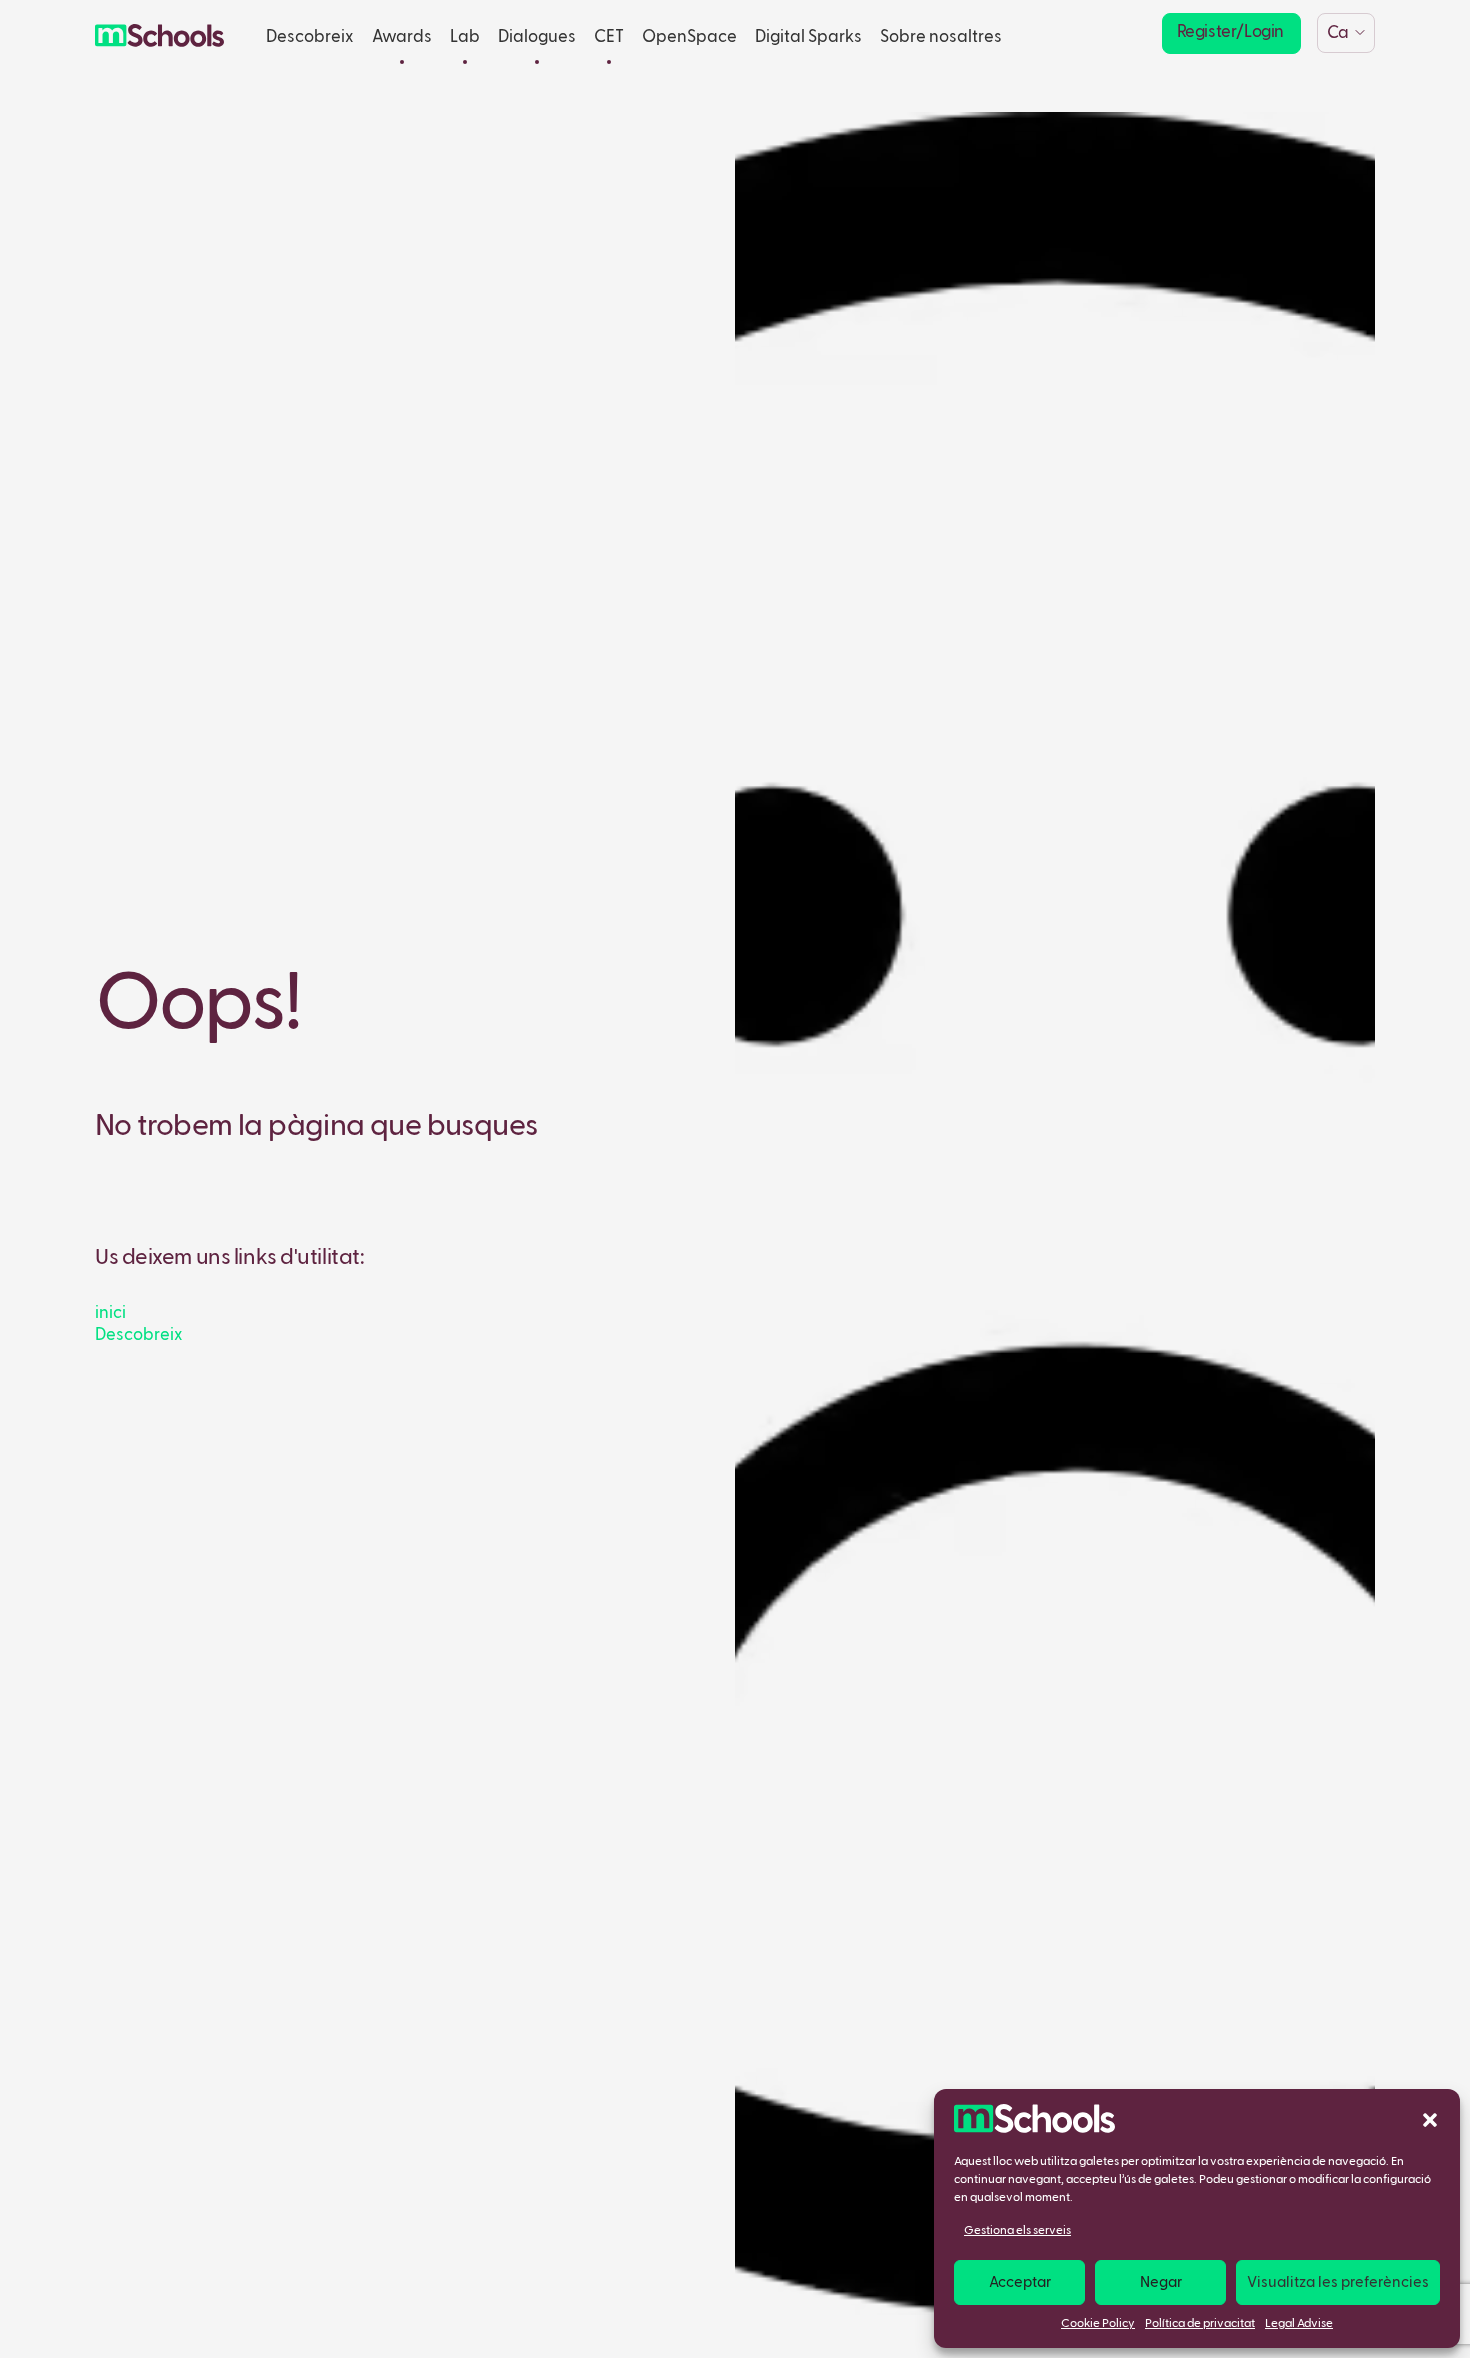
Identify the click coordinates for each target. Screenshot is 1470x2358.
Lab (465, 37)
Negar (1161, 2282)
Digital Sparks (808, 37)
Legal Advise (1299, 2324)
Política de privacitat (1200, 2324)
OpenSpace (689, 37)
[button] (1430, 2119)
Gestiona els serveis (1017, 2231)
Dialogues (537, 37)
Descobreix (310, 37)
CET (609, 37)
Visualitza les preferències (1338, 2282)
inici (110, 1313)
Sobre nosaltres (941, 37)
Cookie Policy (1098, 2324)
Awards (402, 37)
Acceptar (1020, 2282)
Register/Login (1230, 32)
